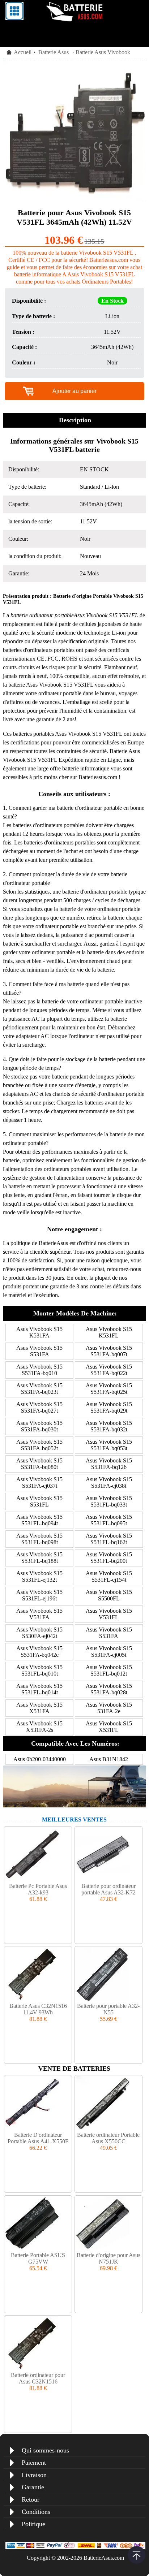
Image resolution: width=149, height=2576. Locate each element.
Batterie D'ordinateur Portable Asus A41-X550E (38, 2138)
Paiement (34, 2463)
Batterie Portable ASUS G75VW (38, 2258)
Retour (31, 2499)
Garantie (33, 2487)
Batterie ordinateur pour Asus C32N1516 (38, 2378)
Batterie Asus (54, 52)
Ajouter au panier (74, 391)
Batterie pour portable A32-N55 (108, 2009)
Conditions (36, 2512)
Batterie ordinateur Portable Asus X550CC (108, 2138)
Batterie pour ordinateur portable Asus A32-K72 (108, 1889)
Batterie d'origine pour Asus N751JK (108, 2258)
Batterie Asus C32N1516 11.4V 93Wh (38, 2009)
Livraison (34, 2475)
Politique (33, 2524)
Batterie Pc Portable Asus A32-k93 (38, 1889)
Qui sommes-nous (45, 2450)
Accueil (23, 52)
